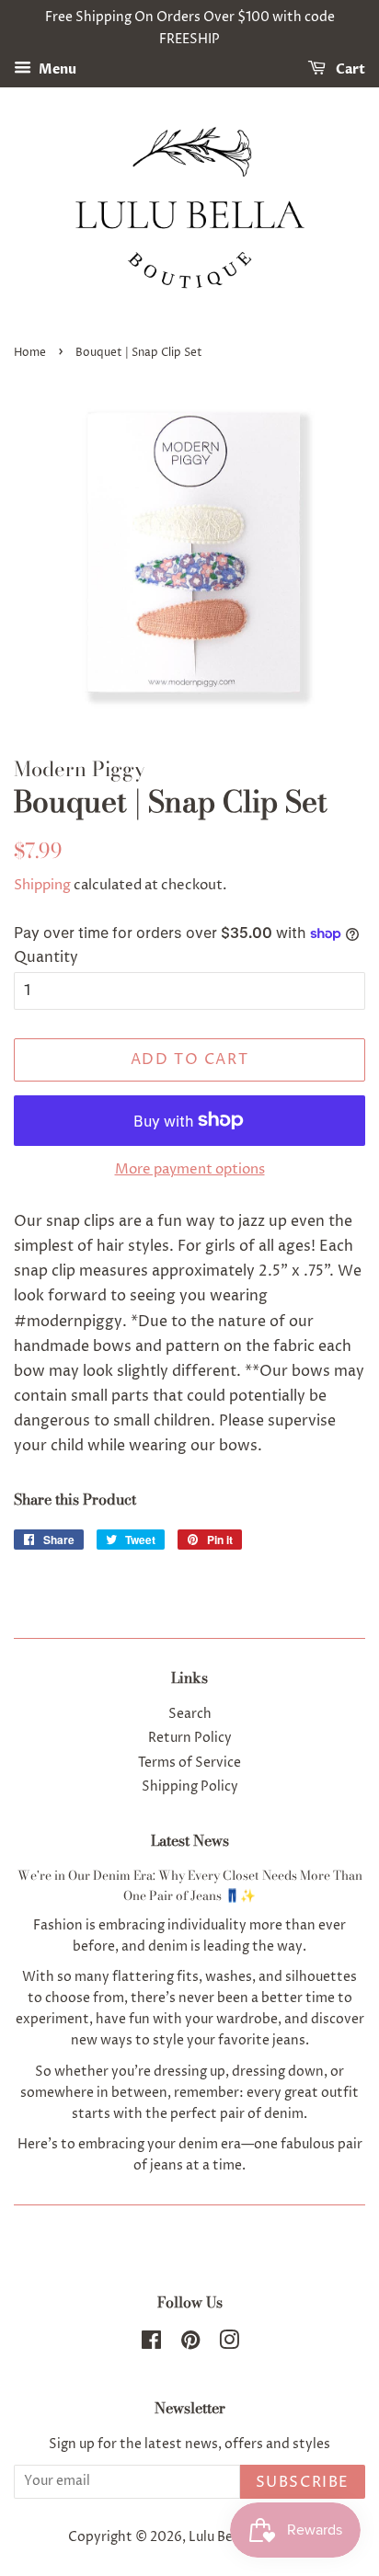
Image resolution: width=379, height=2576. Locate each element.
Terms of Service (189, 1763)
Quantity (46, 957)
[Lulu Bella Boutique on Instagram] (229, 2344)
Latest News (190, 1840)
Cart (349, 69)
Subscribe (303, 2482)
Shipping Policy (190, 1787)
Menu (56, 69)
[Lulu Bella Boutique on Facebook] (151, 2344)
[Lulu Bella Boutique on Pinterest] (190, 2344)
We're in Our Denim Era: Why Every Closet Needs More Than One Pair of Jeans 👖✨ (190, 1885)
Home (30, 353)
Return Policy (190, 1738)
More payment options (190, 1169)
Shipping (42, 885)
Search (190, 1714)
